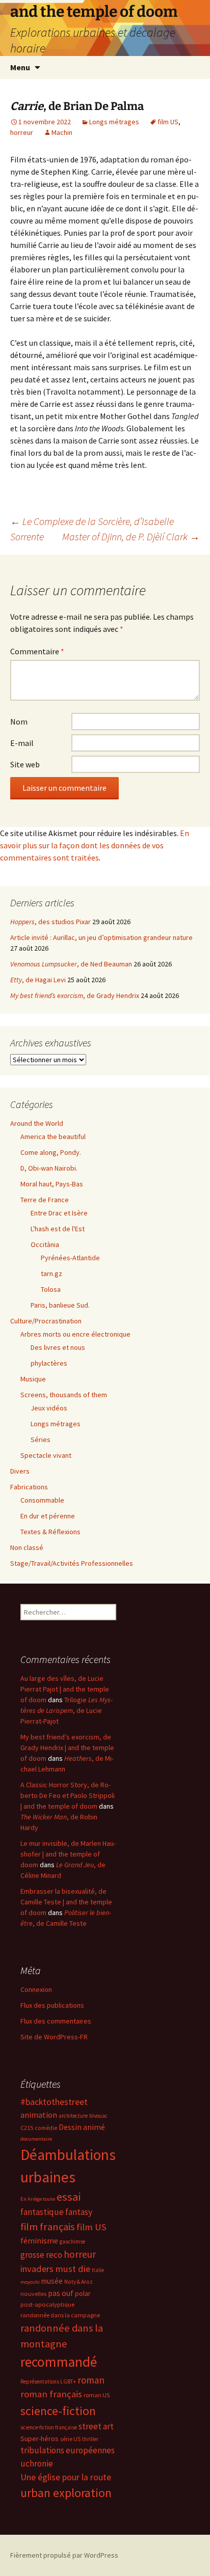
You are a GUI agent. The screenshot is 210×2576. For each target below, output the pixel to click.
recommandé (59, 2362)
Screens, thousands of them (64, 1395)
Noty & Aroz (78, 2282)
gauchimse (72, 2241)
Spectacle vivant (46, 1455)
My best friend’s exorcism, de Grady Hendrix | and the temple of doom (67, 1748)
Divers (20, 1471)
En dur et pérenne (48, 1516)
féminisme (39, 2240)
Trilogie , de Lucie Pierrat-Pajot (67, 1710)
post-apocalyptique (47, 2304)
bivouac (98, 2116)
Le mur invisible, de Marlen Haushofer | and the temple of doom (68, 1854)
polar (83, 2293)
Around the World (37, 1123)
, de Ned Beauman (71, 964)
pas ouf (61, 2293)
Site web (25, 764)
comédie (46, 2128)
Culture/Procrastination (46, 1321)
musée (52, 2281)
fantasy (79, 2212)
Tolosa (51, 1289)
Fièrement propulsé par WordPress (64, 2555)
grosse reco (41, 2255)
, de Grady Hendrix (75, 995)
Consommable (42, 1500)
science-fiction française (49, 2427)
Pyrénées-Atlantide (70, 1258)
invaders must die (55, 2269)
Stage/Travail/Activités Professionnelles (72, 1563)
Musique (33, 1379)
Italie (98, 2270)
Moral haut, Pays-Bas (52, 1184)
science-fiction (58, 2411)
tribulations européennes (68, 2450)
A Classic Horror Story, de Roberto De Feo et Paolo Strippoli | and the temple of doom (68, 1795)
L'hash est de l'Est (58, 1229)
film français (48, 2227)
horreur (22, 132)
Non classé (27, 1547)
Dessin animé (82, 2127)
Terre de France (45, 1200)
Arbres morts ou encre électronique (75, 1334)
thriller (90, 2439)
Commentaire (37, 651)
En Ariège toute (38, 2199)
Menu (20, 67)
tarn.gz (51, 1273)
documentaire (36, 2139)
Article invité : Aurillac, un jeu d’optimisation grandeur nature (101, 937)
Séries (41, 1439)
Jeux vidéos (49, 1408)
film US (168, 122)
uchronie (37, 2463)
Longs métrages (114, 122)
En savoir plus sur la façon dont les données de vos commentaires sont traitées (95, 845)
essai (69, 2197)
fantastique (42, 2212)
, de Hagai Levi (38, 980)
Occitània (45, 1244)
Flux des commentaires (56, 2021)
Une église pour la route (66, 2477)
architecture (73, 2116)
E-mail (22, 743)
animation (39, 2115)
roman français (51, 2394)
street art (96, 2426)
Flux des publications (52, 2005)
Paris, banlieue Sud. (60, 1305)
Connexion (36, 1989)
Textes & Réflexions (50, 1532)
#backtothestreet (54, 2102)
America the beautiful (53, 1137)
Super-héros (40, 2439)
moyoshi (30, 2282)
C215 (27, 2128)
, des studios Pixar (50, 922)
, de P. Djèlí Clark (131, 536)
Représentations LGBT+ (48, 2381)
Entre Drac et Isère (59, 1213)
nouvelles (33, 2294)
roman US (97, 2395)
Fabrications (29, 1487)
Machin (62, 132)
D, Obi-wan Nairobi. (49, 1168)
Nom (19, 722)
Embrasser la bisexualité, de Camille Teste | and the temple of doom (66, 1902)
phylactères (49, 1363)
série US (70, 2439)
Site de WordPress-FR (54, 2037)
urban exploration (66, 2493)
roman (91, 2380)
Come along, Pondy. (51, 1152)
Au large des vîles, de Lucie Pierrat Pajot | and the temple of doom (65, 1689)
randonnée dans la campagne (60, 2315)
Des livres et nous (58, 1347)
